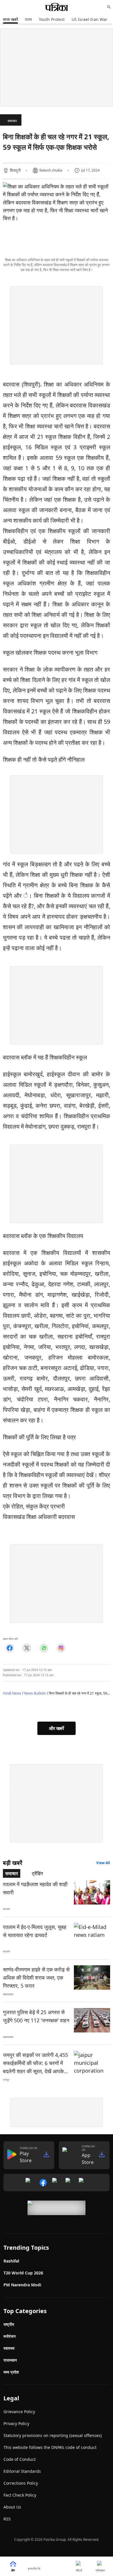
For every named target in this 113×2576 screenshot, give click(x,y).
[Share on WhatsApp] (44, 1648)
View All (103, 1863)
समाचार (12, 121)
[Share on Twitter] (27, 1648)
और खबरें (57, 1728)
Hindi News (12, 1693)
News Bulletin (35, 1693)
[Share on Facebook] (10, 1648)
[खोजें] (109, 7)
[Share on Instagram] (61, 1648)
